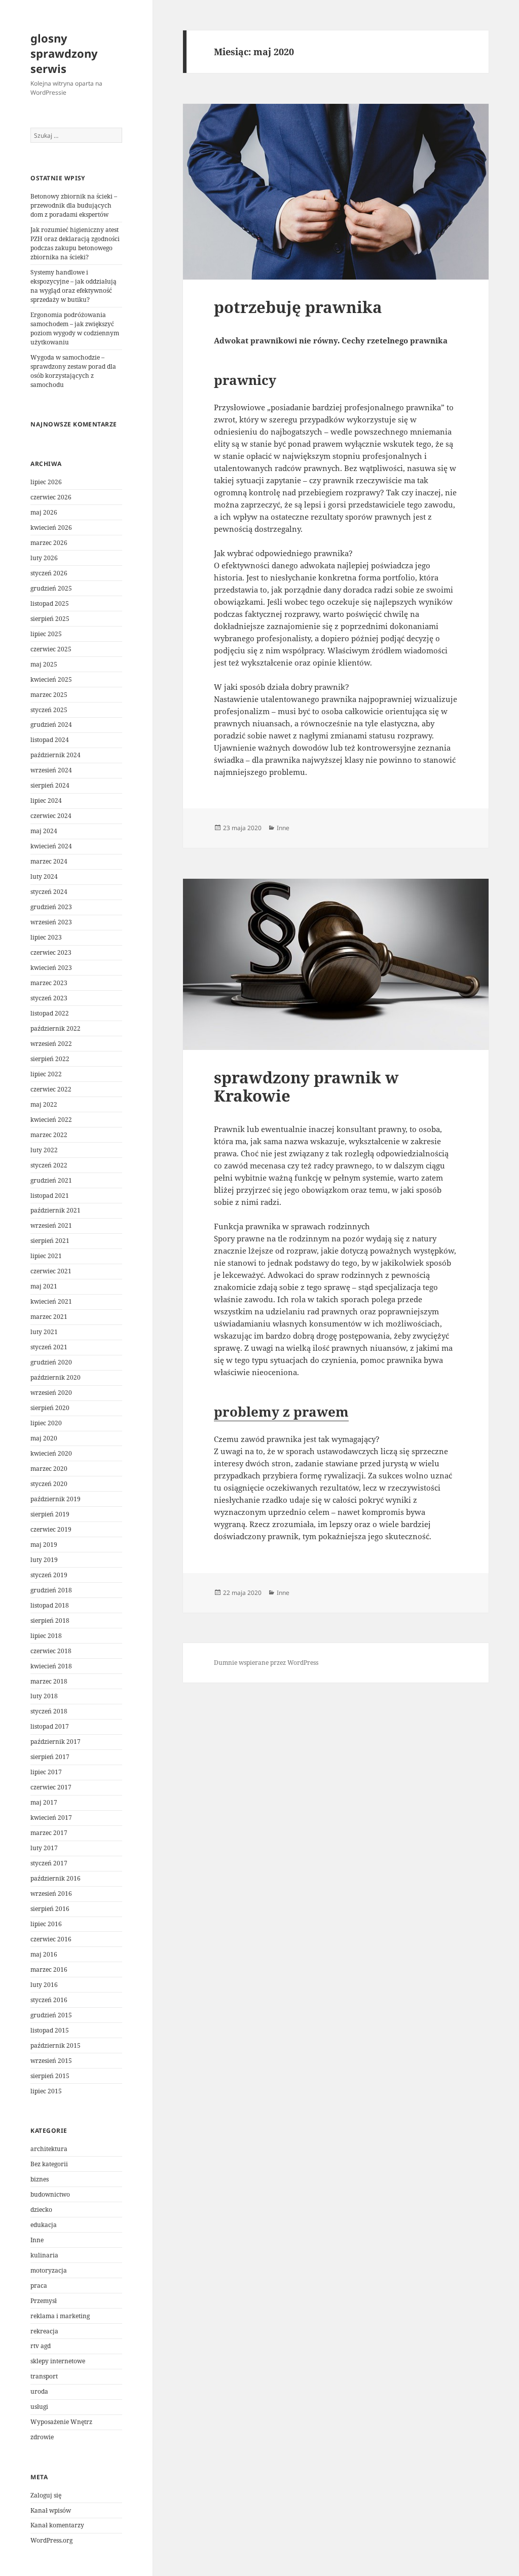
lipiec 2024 (46, 801)
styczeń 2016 (49, 2000)
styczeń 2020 (49, 1484)
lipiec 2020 (46, 1423)
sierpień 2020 (50, 1408)
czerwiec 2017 (51, 1787)
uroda (39, 2391)
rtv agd (41, 2346)
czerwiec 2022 (51, 1089)
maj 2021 (44, 1286)
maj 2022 (44, 1104)
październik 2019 (55, 1499)
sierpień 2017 (50, 1757)
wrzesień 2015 (51, 2061)
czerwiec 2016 (51, 1939)
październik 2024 (55, 755)
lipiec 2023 (46, 937)
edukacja (44, 2225)
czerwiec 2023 (51, 952)
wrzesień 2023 (51, 922)
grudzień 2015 (51, 2015)
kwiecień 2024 (51, 846)
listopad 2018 (50, 1605)
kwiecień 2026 (51, 528)
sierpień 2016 (50, 1909)
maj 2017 (44, 1802)
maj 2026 (44, 512)
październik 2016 (55, 1878)
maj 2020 (44, 1438)
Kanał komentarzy (57, 2525)
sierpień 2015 (50, 2076)
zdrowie (42, 2437)
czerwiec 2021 (51, 1271)
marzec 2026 (49, 543)
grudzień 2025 (51, 588)
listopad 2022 (50, 1013)
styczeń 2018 (49, 1711)
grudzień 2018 (51, 1590)
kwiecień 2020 (51, 1453)
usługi (39, 2407)
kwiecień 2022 (51, 1120)
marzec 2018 (49, 1681)
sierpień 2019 (50, 1514)
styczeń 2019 (49, 1575)
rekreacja (44, 2331)
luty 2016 (44, 1985)
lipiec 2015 (46, 2091)
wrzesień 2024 (51, 770)
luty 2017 (44, 1848)
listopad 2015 (50, 2030)
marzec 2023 (49, 983)
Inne (37, 2240)
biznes (40, 2179)
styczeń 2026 (49, 573)
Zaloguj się (46, 2495)
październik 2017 (55, 1742)
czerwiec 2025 (51, 649)
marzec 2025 (49, 695)
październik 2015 (55, 2045)
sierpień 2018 (50, 1621)
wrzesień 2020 (51, 1393)
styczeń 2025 (49, 710)
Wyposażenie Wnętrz (61, 2422)
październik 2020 (55, 1377)
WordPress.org (51, 2540)
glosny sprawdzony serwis (64, 53)
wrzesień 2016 (51, 1894)
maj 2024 (44, 831)
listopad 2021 (50, 1196)
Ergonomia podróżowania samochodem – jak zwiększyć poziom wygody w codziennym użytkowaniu (75, 328)
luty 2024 (44, 876)
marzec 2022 (49, 1135)
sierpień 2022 (50, 1059)
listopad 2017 (50, 1726)
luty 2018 (44, 1696)
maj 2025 (44, 664)
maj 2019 (44, 1545)
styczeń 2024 (49, 892)
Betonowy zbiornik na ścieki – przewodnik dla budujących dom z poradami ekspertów (74, 205)
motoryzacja (49, 2270)
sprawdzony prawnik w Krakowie (306, 1086)
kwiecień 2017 (51, 1818)
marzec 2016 (49, 1969)
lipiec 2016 (46, 1924)
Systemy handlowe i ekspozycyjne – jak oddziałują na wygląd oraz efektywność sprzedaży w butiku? (73, 286)
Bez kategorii (49, 2164)
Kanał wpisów (51, 2510)
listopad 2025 (50, 603)
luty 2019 (44, 1560)
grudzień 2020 (51, 1362)
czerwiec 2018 (51, 1651)
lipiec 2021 (46, 1256)
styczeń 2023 (49, 998)
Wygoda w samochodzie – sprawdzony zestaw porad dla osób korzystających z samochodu (73, 371)
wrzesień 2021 (51, 1225)
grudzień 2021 (51, 1180)
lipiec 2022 (46, 1074)
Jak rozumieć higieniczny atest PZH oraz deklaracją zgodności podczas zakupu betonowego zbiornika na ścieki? (75, 243)
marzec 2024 (49, 861)
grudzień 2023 (51, 907)
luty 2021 (44, 1332)
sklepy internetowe (58, 2361)
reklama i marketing (60, 2316)
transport (44, 2376)
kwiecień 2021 (51, 1301)
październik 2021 (55, 1210)
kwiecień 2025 (51, 679)
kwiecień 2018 (51, 1666)
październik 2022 (55, 1028)
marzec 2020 (49, 1469)
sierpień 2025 (50, 619)
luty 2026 (44, 558)
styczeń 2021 (49, 1347)
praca (39, 2286)
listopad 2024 (50, 740)
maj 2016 (44, 1954)
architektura (49, 2149)
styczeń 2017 (49, 1863)
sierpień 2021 (50, 1241)
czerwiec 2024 (51, 816)
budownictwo (50, 2194)
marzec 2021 (49, 1317)
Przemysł (44, 2301)
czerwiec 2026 (51, 497)
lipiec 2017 (46, 1772)
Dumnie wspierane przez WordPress (266, 1663)
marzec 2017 (49, 1833)
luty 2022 (44, 1150)
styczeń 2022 (49, 1165)
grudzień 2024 (51, 725)
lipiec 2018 (46, 1636)
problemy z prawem (281, 1412)
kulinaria (44, 2255)
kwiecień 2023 (51, 968)
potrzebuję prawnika (298, 307)
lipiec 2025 (46, 634)
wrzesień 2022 (51, 1044)
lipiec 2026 (46, 482)
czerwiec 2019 (51, 1529)
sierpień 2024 (50, 785)
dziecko (41, 2210)
